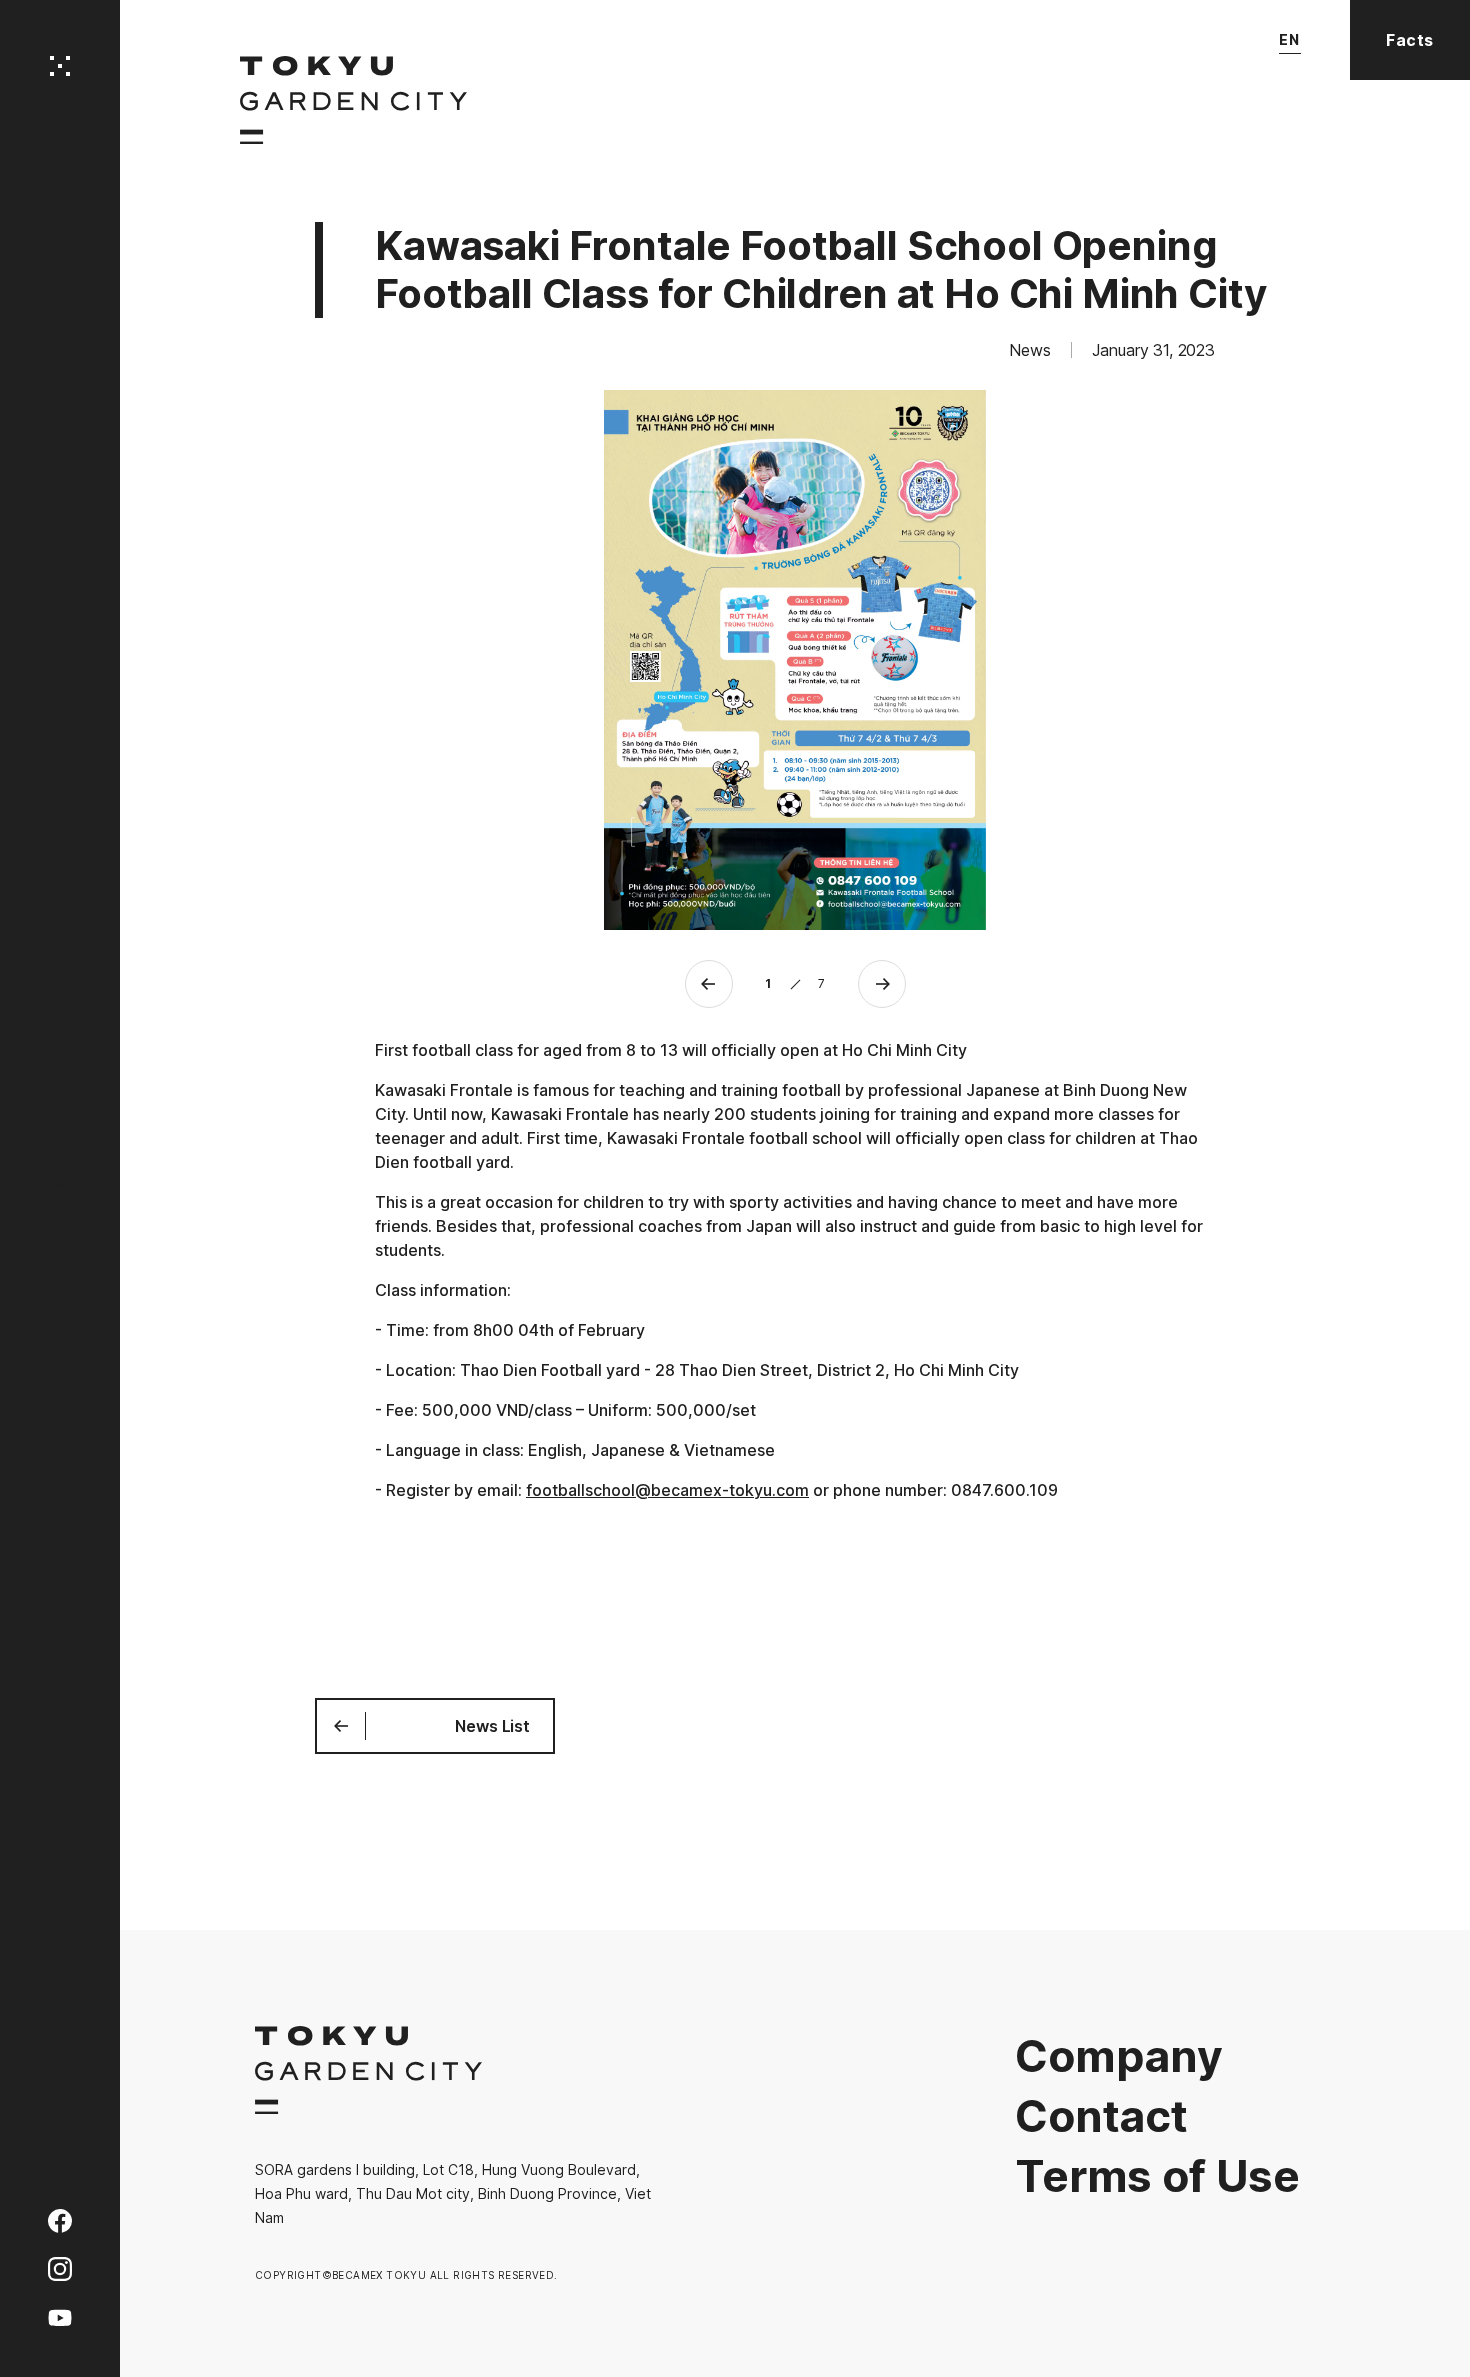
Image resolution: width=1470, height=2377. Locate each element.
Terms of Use (1157, 2176)
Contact (1101, 2116)
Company (1119, 2056)
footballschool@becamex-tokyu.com (667, 1490)
